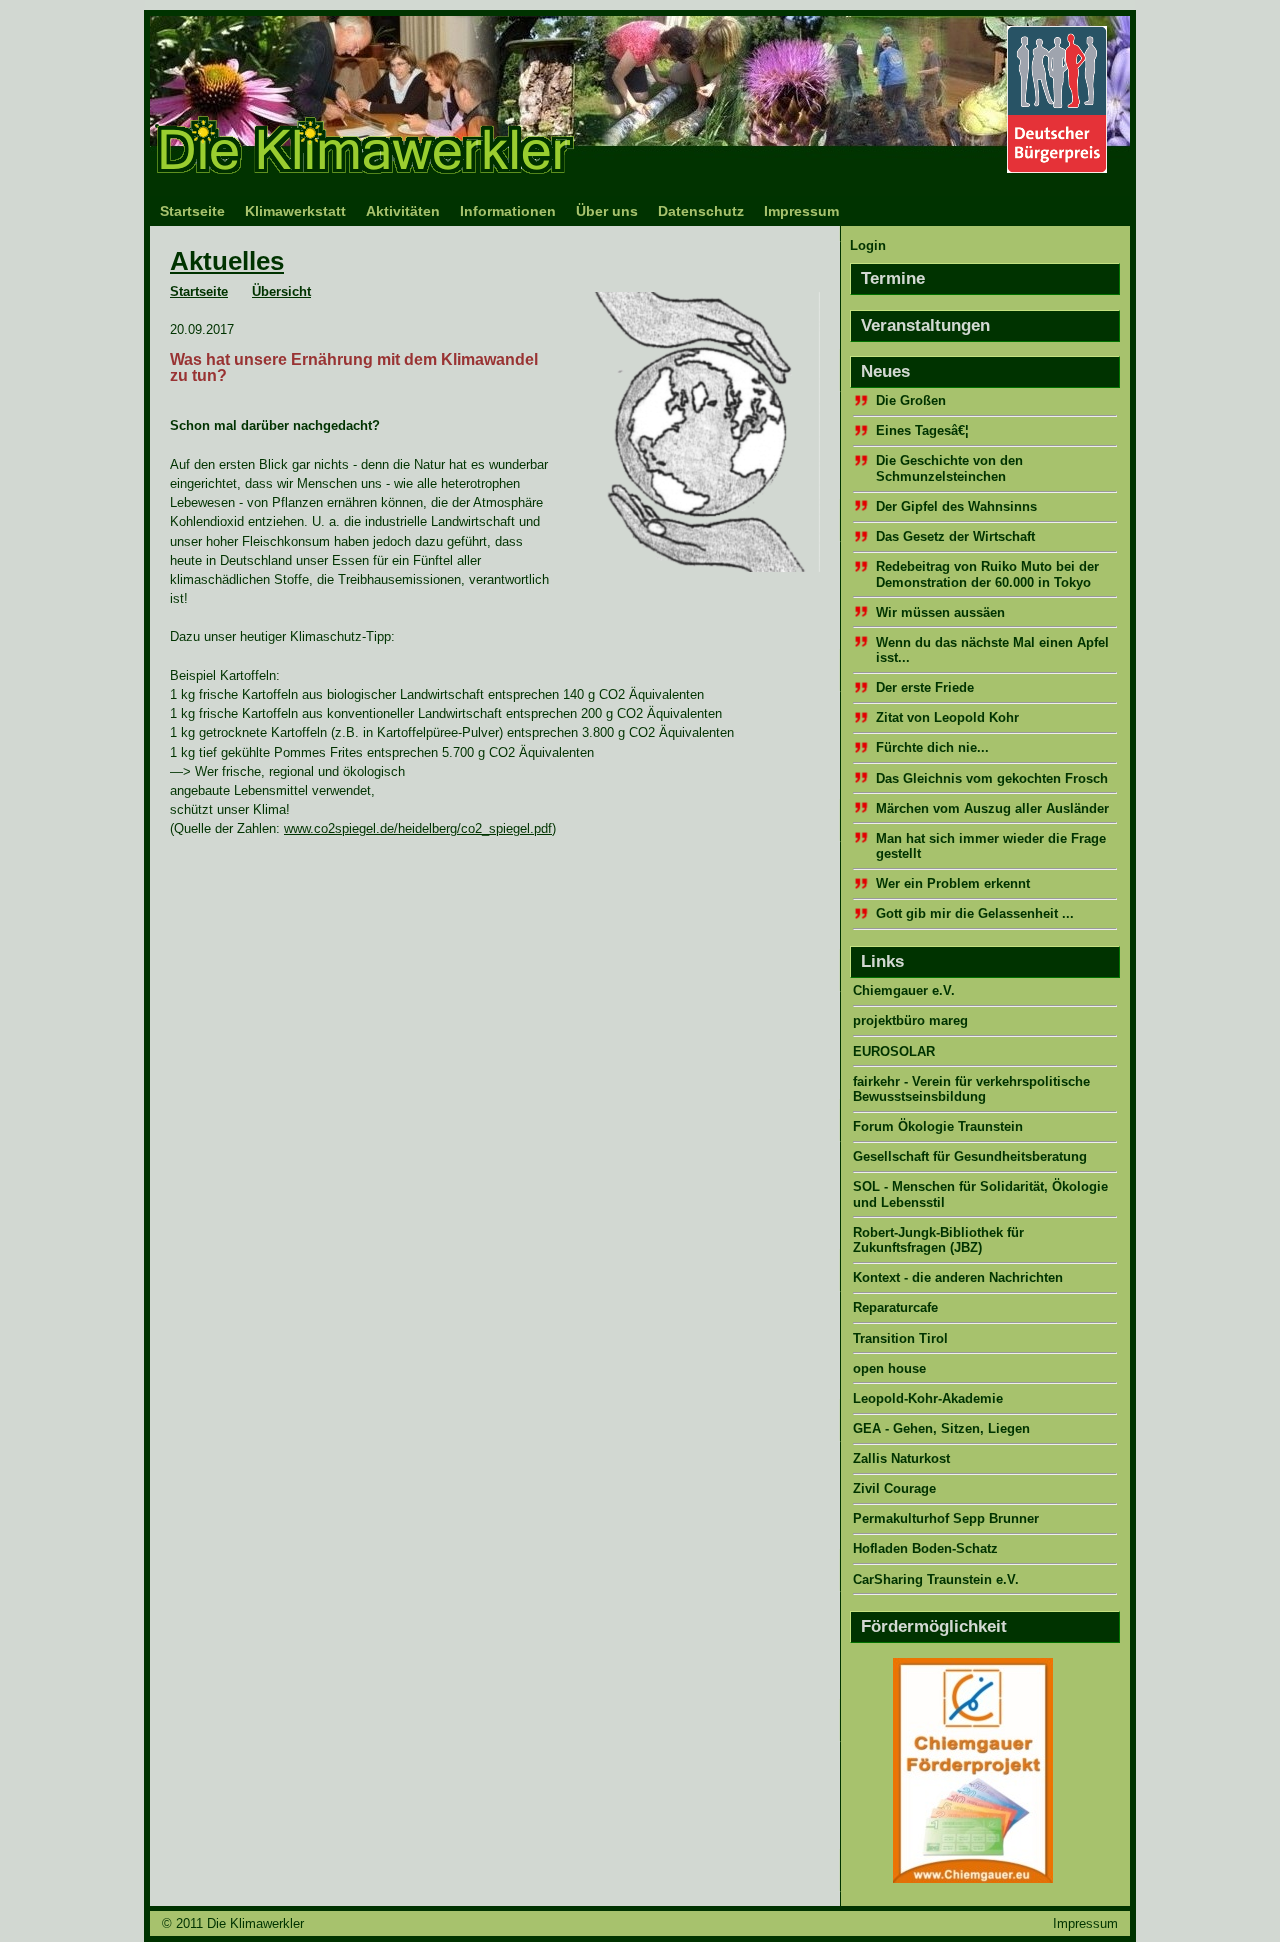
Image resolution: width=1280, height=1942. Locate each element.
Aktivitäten (403, 211)
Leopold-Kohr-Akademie (928, 1398)
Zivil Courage (894, 1488)
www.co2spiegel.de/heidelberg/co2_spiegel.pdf (418, 828)
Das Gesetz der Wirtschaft (955, 536)
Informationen (508, 211)
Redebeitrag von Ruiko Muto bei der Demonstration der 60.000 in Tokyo (987, 574)
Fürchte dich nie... (932, 747)
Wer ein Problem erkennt (953, 883)
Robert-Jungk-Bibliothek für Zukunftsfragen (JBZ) (938, 1240)
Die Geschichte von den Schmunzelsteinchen (949, 468)
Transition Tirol (900, 1338)
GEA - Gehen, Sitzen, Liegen (941, 1428)
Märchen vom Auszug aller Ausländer (992, 808)
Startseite (192, 211)
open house (889, 1368)
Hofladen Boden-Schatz (925, 1548)
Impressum (801, 211)
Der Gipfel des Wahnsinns (956, 506)
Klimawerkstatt (295, 211)
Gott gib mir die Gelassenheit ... (975, 913)
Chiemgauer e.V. (904, 990)
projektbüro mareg (910, 1020)
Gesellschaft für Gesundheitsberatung (970, 1156)
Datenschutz (701, 211)
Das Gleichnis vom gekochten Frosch (992, 778)
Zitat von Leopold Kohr (947, 717)
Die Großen (911, 400)
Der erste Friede (925, 687)
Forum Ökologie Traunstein (938, 1126)
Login (868, 245)
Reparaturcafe (895, 1307)
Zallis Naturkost (901, 1458)
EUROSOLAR (894, 1051)
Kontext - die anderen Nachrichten (958, 1277)
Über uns (607, 211)
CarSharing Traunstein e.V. (936, 1579)
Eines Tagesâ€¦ (922, 430)
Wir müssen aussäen (940, 612)
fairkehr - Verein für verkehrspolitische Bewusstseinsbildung (971, 1089)
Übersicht (281, 291)
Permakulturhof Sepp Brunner (946, 1518)
